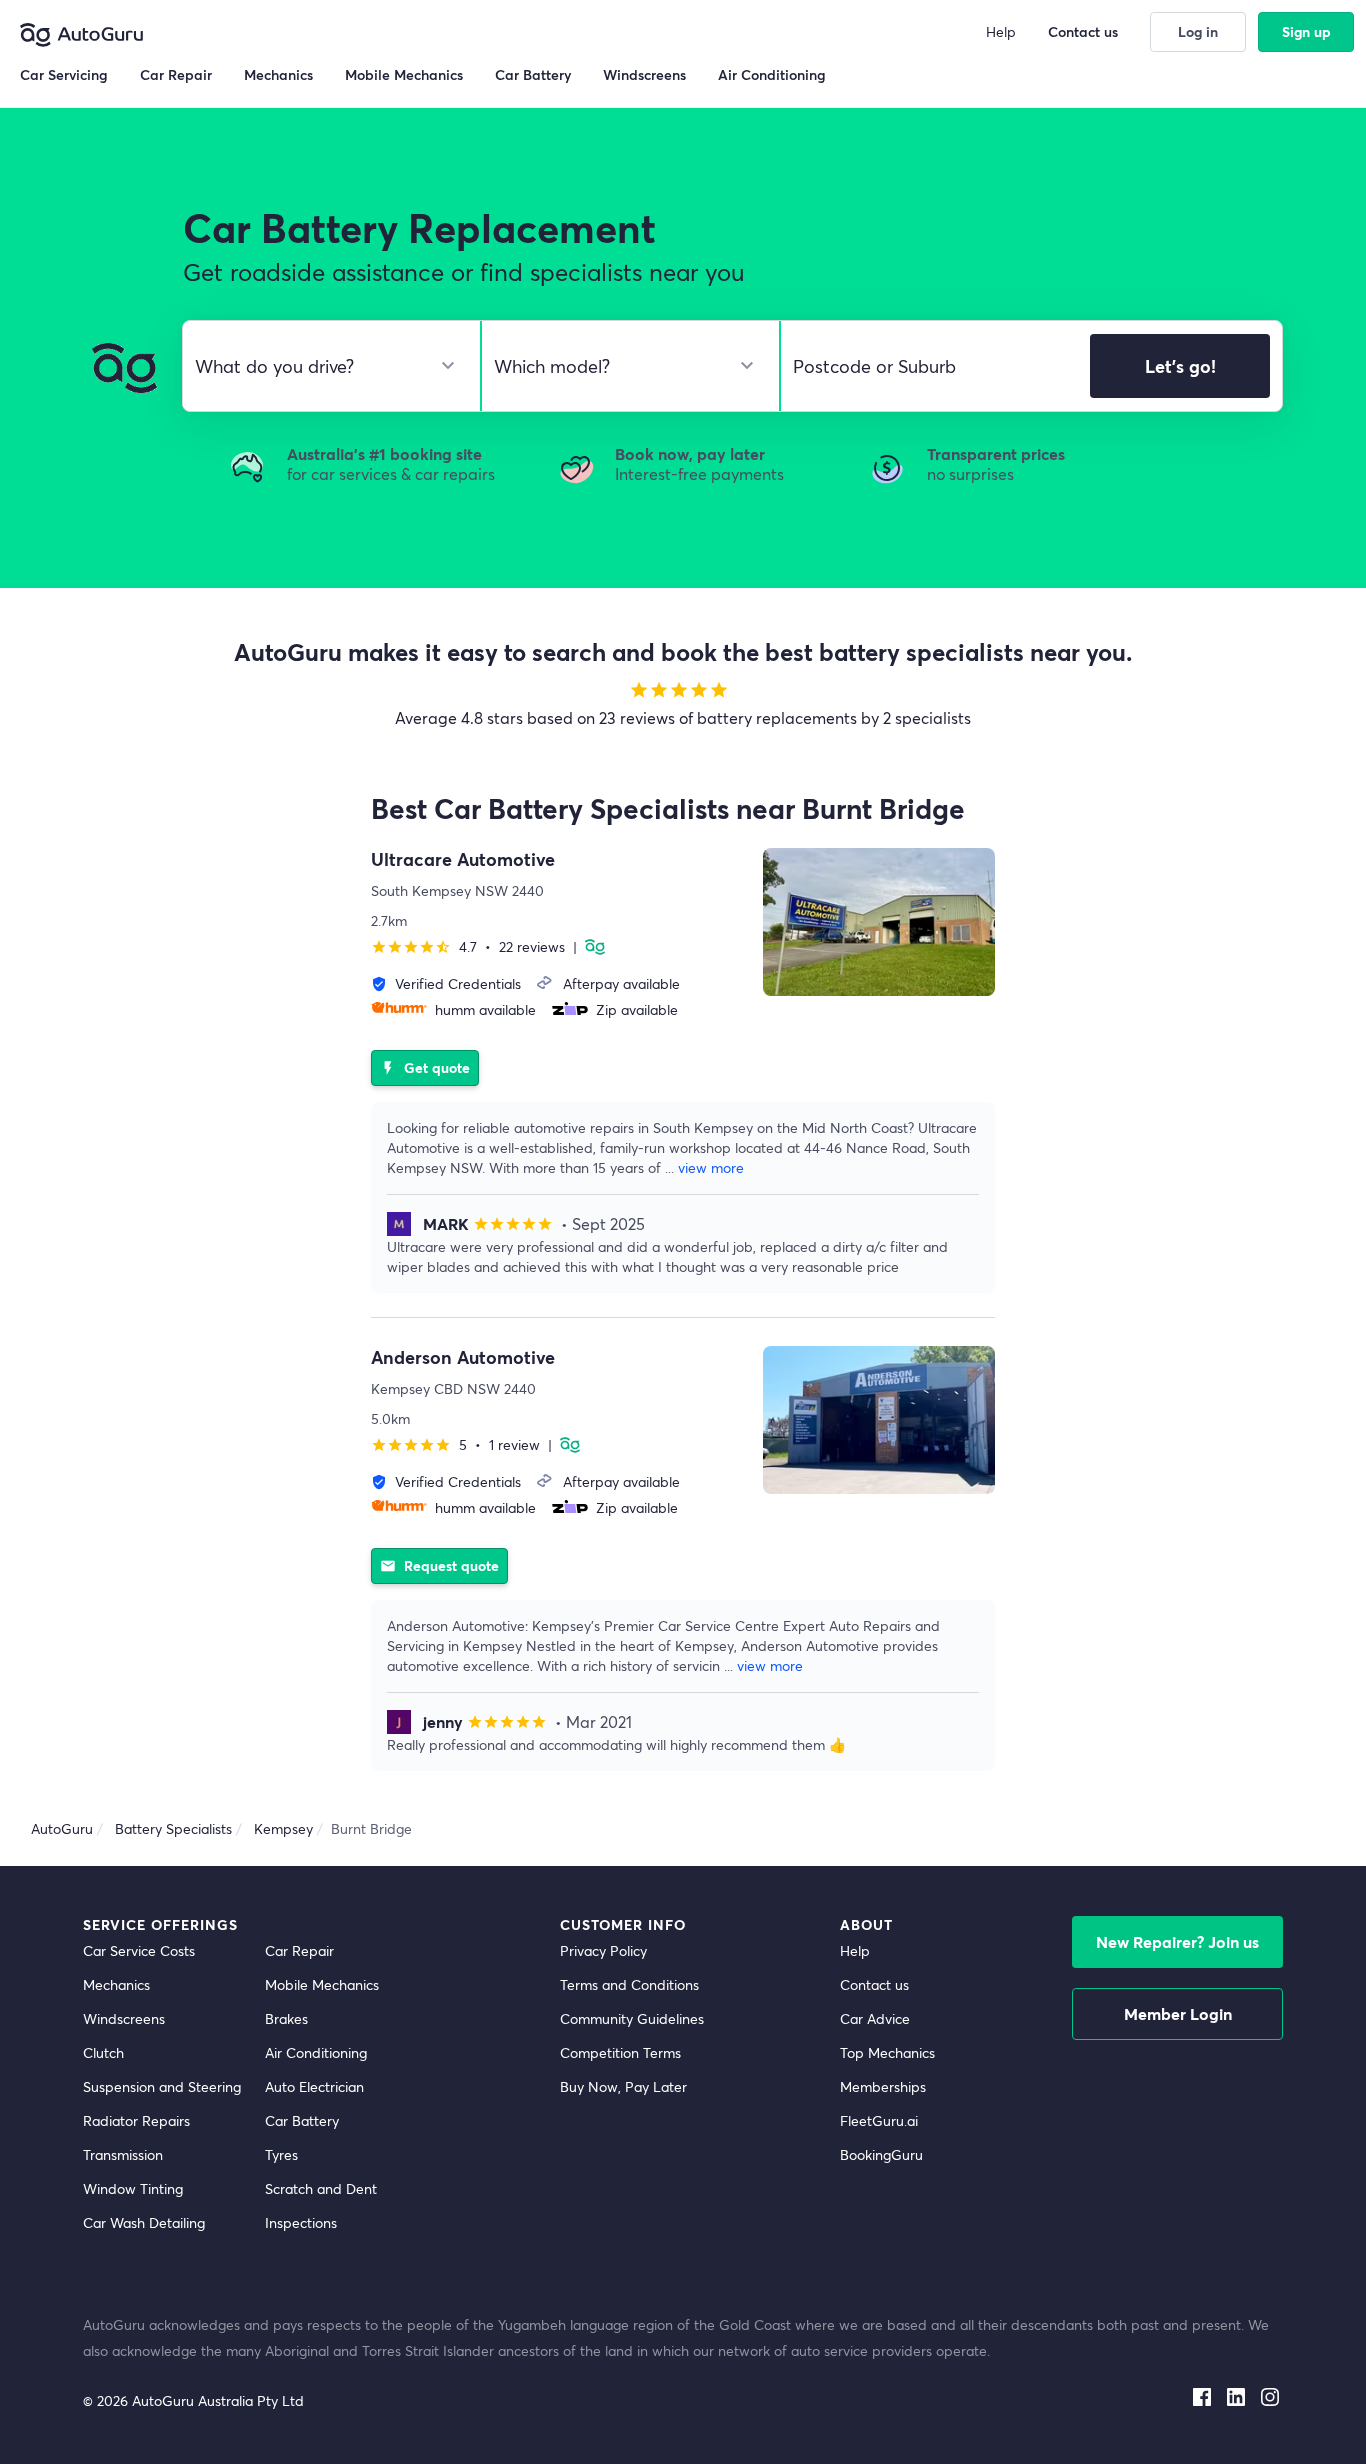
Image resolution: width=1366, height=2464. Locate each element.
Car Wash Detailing (144, 2222)
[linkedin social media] (1236, 2393)
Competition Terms (620, 2052)
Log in (1198, 31)
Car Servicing (64, 74)
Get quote (425, 1067)
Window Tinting (133, 2188)
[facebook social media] (1202, 2393)
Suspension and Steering (162, 2086)
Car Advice (875, 2018)
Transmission (123, 2154)
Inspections (301, 2222)
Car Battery (302, 2120)
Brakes (286, 2018)
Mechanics (116, 1984)
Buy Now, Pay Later (623, 2086)
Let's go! (1180, 366)
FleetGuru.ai (879, 2120)
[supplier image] (879, 922)
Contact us (874, 1984)
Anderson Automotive (463, 1357)
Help (855, 1950)
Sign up (1306, 31)
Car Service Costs (139, 1950)
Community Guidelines (632, 2018)
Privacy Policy (603, 1950)
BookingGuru (881, 2154)
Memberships (883, 2086)
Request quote (439, 1565)
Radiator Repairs (136, 2120)
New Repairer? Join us (1177, 1941)
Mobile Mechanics (322, 1984)
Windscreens (124, 2018)
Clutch (103, 2052)
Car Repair (299, 1950)
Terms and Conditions (629, 1984)
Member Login (1178, 2013)
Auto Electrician (314, 2086)
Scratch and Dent (321, 2188)
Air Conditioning (316, 2052)
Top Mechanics (887, 2052)
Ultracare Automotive (463, 859)
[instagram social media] (1270, 2393)
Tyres (281, 2154)
